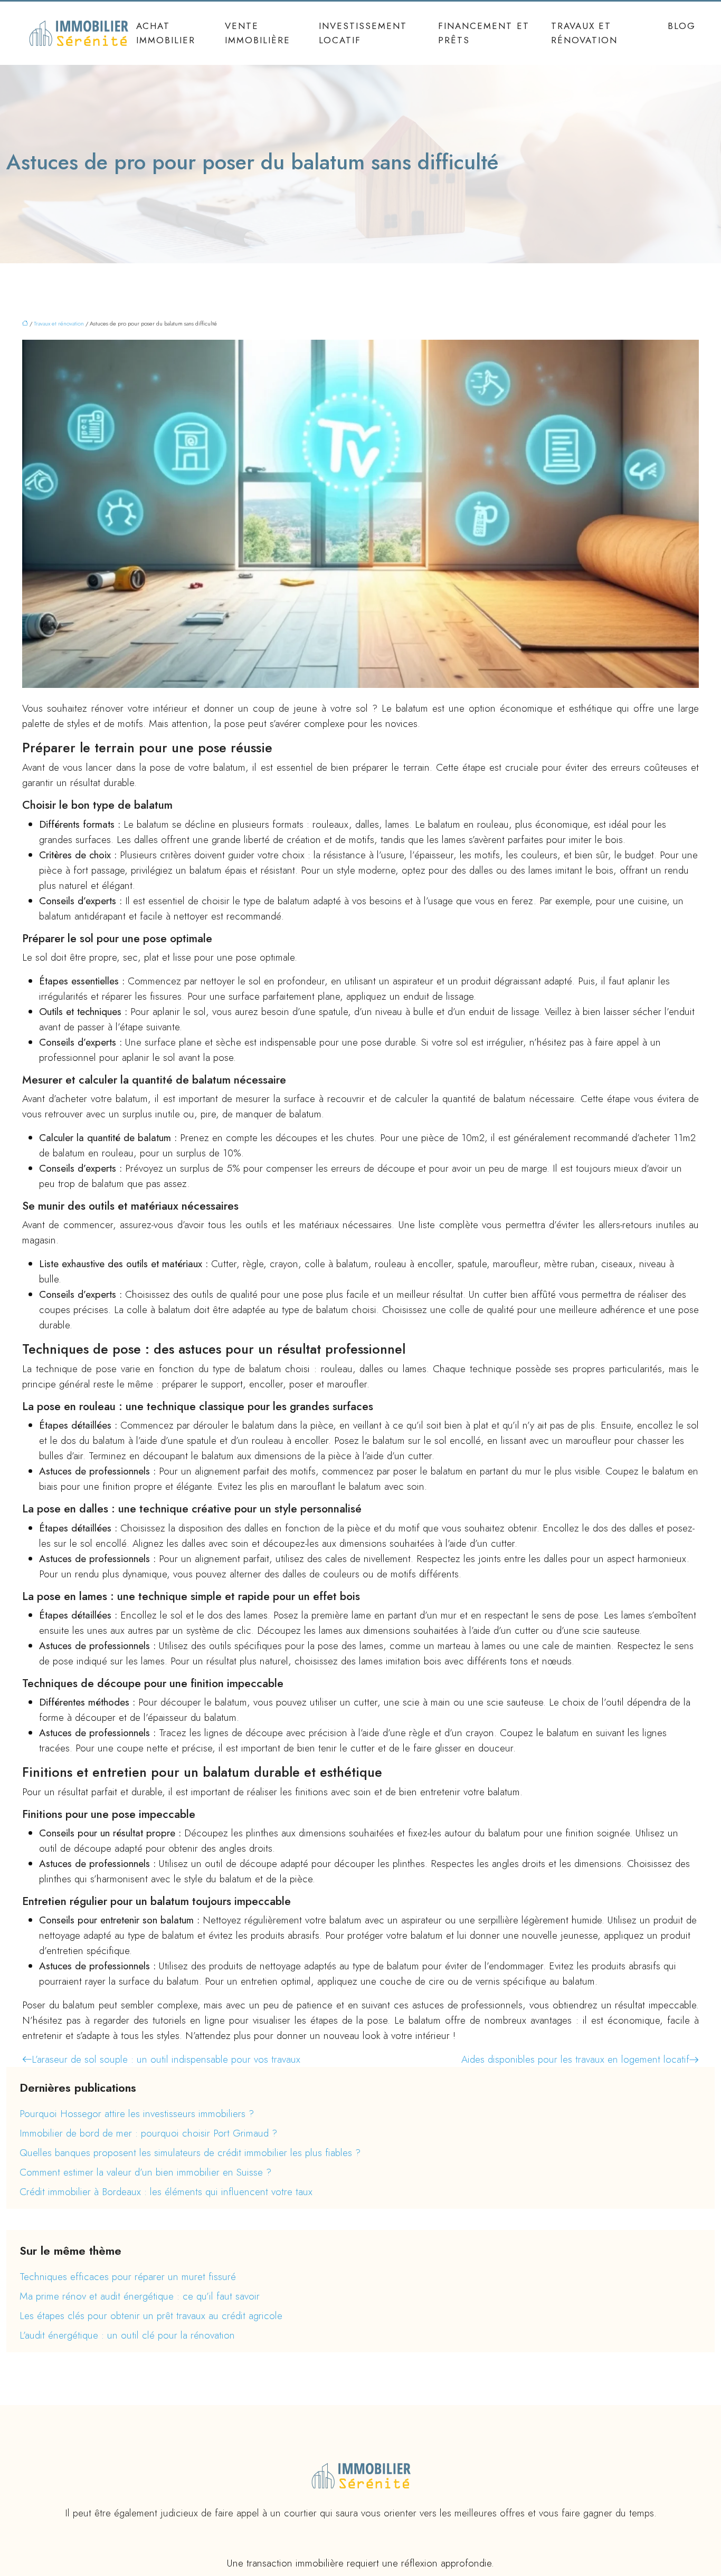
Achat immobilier (166, 33)
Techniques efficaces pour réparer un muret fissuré (128, 2277)
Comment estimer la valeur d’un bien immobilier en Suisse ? (145, 2172)
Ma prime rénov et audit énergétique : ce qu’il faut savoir (140, 2296)
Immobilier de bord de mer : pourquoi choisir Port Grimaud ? (148, 2133)
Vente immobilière (258, 33)
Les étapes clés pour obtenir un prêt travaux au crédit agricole (151, 2316)
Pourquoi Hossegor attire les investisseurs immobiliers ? (137, 2114)
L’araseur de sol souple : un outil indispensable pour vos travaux (166, 2059)
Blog (682, 26)
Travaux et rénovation (584, 33)
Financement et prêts (484, 33)
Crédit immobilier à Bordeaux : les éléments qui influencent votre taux (166, 2192)
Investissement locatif (363, 33)
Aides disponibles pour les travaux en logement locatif (575, 2059)
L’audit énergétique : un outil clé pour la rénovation (127, 2335)
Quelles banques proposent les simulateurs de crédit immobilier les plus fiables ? (190, 2153)
